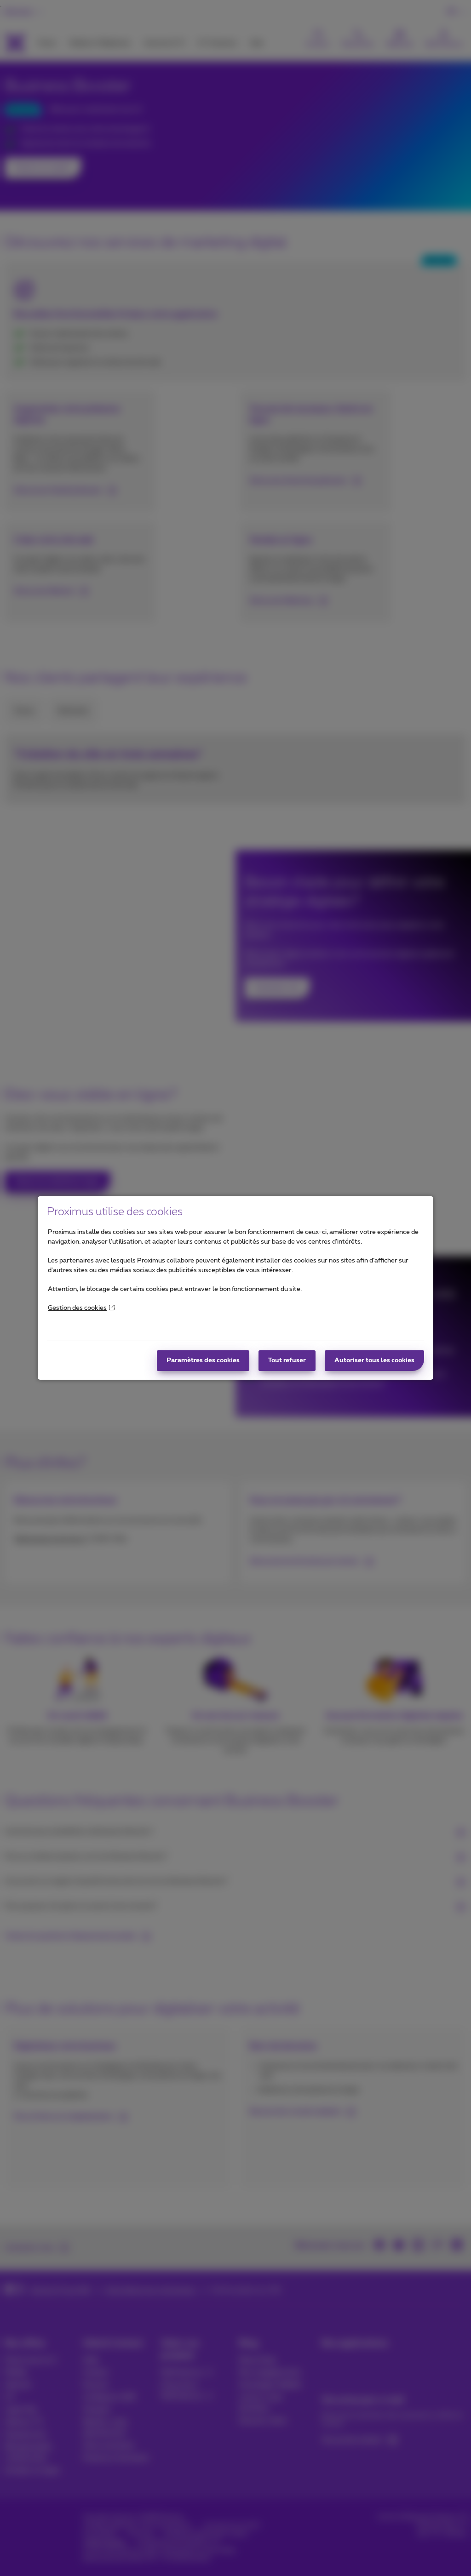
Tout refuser (287, 1360)
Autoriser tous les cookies (374, 1360)
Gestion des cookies (77, 1308)
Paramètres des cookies (203, 1360)
